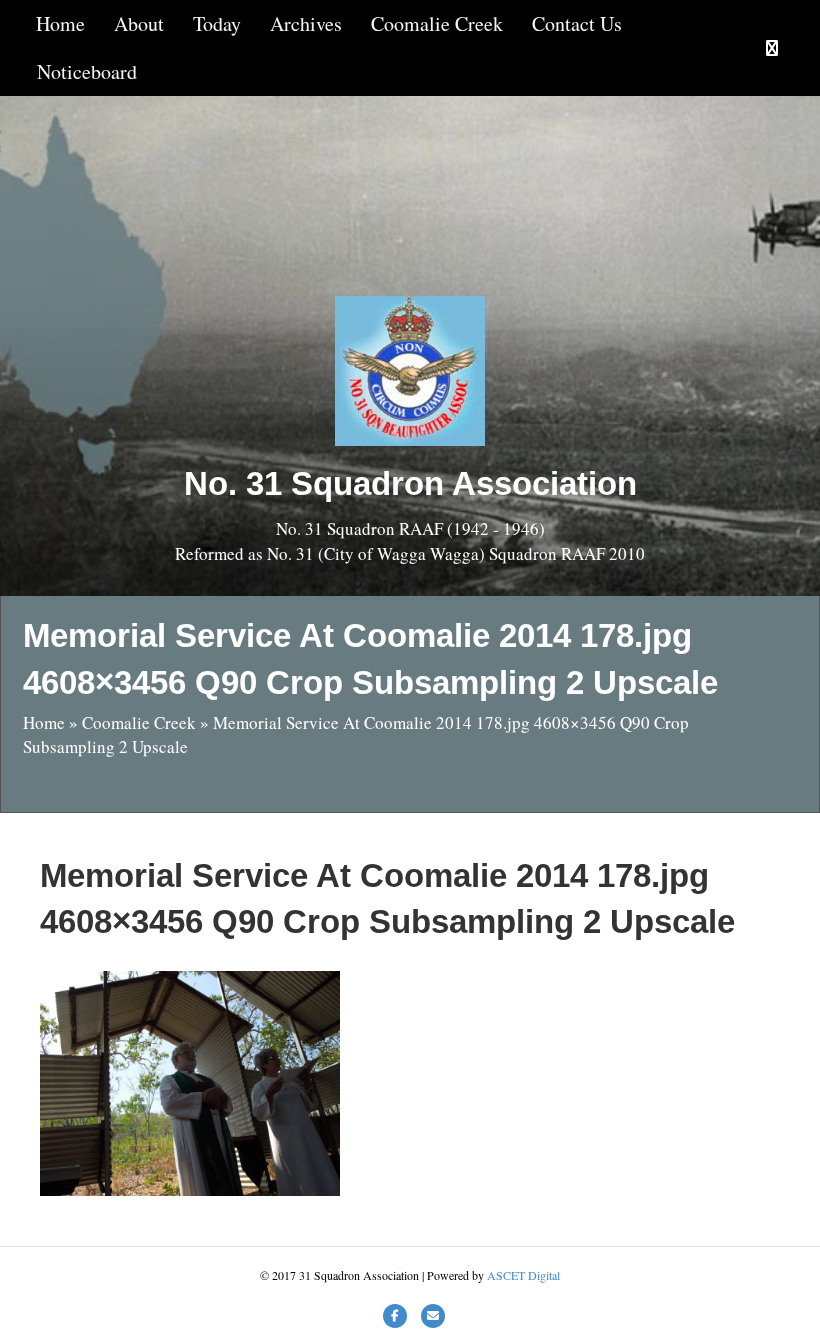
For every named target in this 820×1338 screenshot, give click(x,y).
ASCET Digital (523, 1275)
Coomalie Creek (437, 23)
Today (217, 23)
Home (60, 23)
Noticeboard (87, 71)
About (139, 23)
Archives (306, 23)
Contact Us (577, 23)
